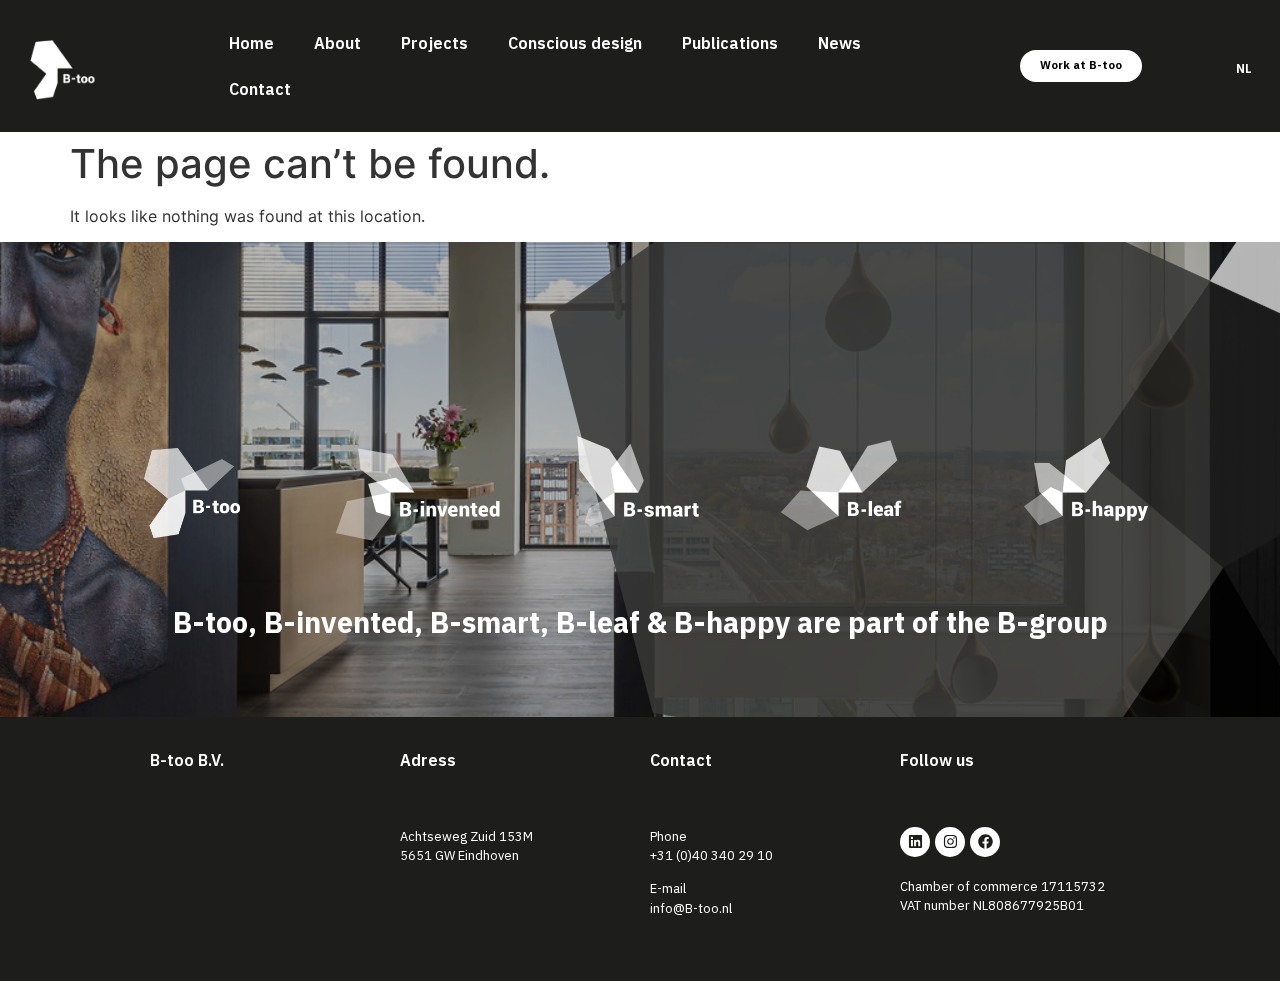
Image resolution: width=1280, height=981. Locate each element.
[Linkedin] (915, 842)
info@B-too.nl (691, 908)
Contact (260, 89)
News (839, 43)
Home (251, 43)
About (337, 43)
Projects (434, 43)
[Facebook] (985, 842)
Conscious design (575, 43)
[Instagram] (950, 842)
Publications (730, 43)
